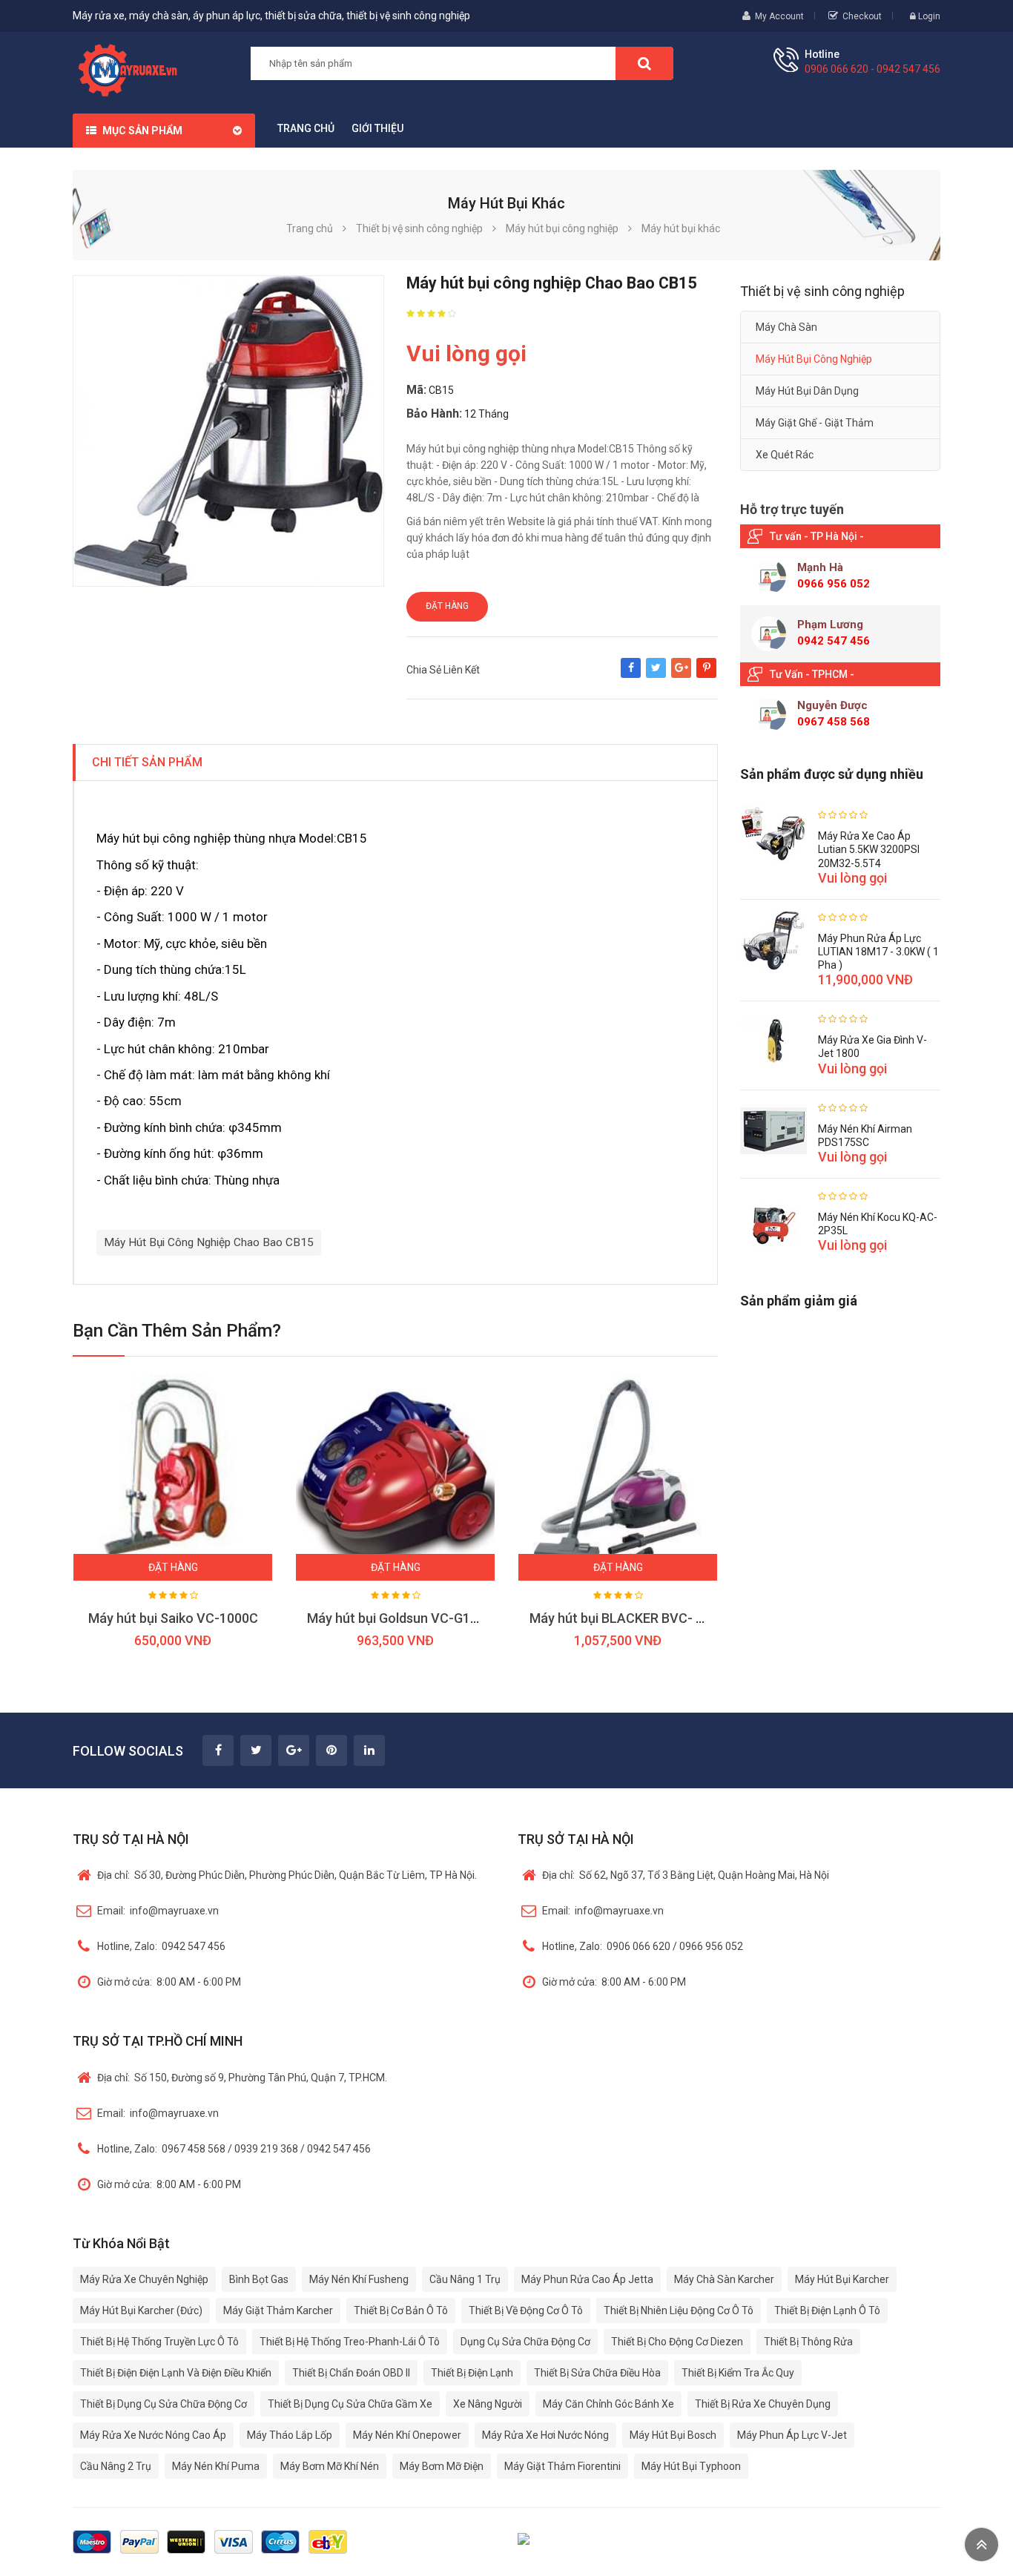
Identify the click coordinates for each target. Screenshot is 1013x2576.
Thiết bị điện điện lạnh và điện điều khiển (176, 2373)
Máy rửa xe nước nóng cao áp (153, 2435)
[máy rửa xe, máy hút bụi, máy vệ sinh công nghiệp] (133, 68)
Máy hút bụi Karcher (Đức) (141, 2310)
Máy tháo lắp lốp (290, 2435)
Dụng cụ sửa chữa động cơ (525, 2342)
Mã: (416, 390)
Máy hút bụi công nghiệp (814, 359)
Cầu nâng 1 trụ (465, 2279)
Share (631, 675)
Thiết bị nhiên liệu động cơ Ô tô (679, 2310)
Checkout (862, 16)
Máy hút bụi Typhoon (691, 2466)
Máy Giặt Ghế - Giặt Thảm (815, 423)
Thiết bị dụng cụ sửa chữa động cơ (164, 2404)
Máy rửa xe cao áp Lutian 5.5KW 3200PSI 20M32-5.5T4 (869, 849)
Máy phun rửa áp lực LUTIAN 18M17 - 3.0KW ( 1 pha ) (878, 952)
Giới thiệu (377, 128)
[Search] (644, 63)
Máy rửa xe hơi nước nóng (545, 2435)
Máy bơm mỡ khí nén (330, 2466)
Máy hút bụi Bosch (673, 2435)
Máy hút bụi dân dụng (807, 391)
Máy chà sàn (786, 327)
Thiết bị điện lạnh (472, 2373)
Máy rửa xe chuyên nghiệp (144, 2279)
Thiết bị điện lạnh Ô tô (827, 2310)
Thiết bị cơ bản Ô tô (401, 2310)
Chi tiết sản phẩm (147, 762)
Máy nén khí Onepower (407, 2435)
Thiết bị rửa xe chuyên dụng (763, 2404)
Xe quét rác (785, 455)
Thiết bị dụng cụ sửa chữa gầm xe (350, 2404)
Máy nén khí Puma (216, 2466)
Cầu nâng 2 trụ (116, 2466)
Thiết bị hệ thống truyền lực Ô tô (159, 2342)
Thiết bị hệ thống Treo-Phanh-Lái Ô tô (350, 2342)
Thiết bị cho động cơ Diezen (677, 2342)
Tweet (656, 675)
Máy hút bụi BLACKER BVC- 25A (624, 1618)
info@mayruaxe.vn (158, 1911)
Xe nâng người (488, 2404)
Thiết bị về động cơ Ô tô (526, 2310)
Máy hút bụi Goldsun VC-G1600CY (408, 1618)
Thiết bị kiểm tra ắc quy (738, 2373)
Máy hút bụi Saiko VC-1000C (173, 1618)
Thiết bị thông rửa (808, 2342)
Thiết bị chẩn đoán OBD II (351, 2373)
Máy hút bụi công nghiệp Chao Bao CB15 (209, 1242)
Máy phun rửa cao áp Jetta (587, 2279)
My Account (779, 16)
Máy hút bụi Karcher (842, 2279)
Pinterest (706, 675)
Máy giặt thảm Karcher (278, 2310)
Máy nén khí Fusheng (359, 2279)
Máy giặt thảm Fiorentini (562, 2466)
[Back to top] (981, 2544)
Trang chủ (306, 128)
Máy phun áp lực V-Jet (792, 2435)
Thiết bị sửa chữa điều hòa (597, 2373)
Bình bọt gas (259, 2279)
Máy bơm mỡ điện (442, 2466)
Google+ (681, 675)
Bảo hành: (434, 414)
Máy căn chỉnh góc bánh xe (608, 2404)
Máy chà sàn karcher (724, 2279)
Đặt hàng (447, 606)
